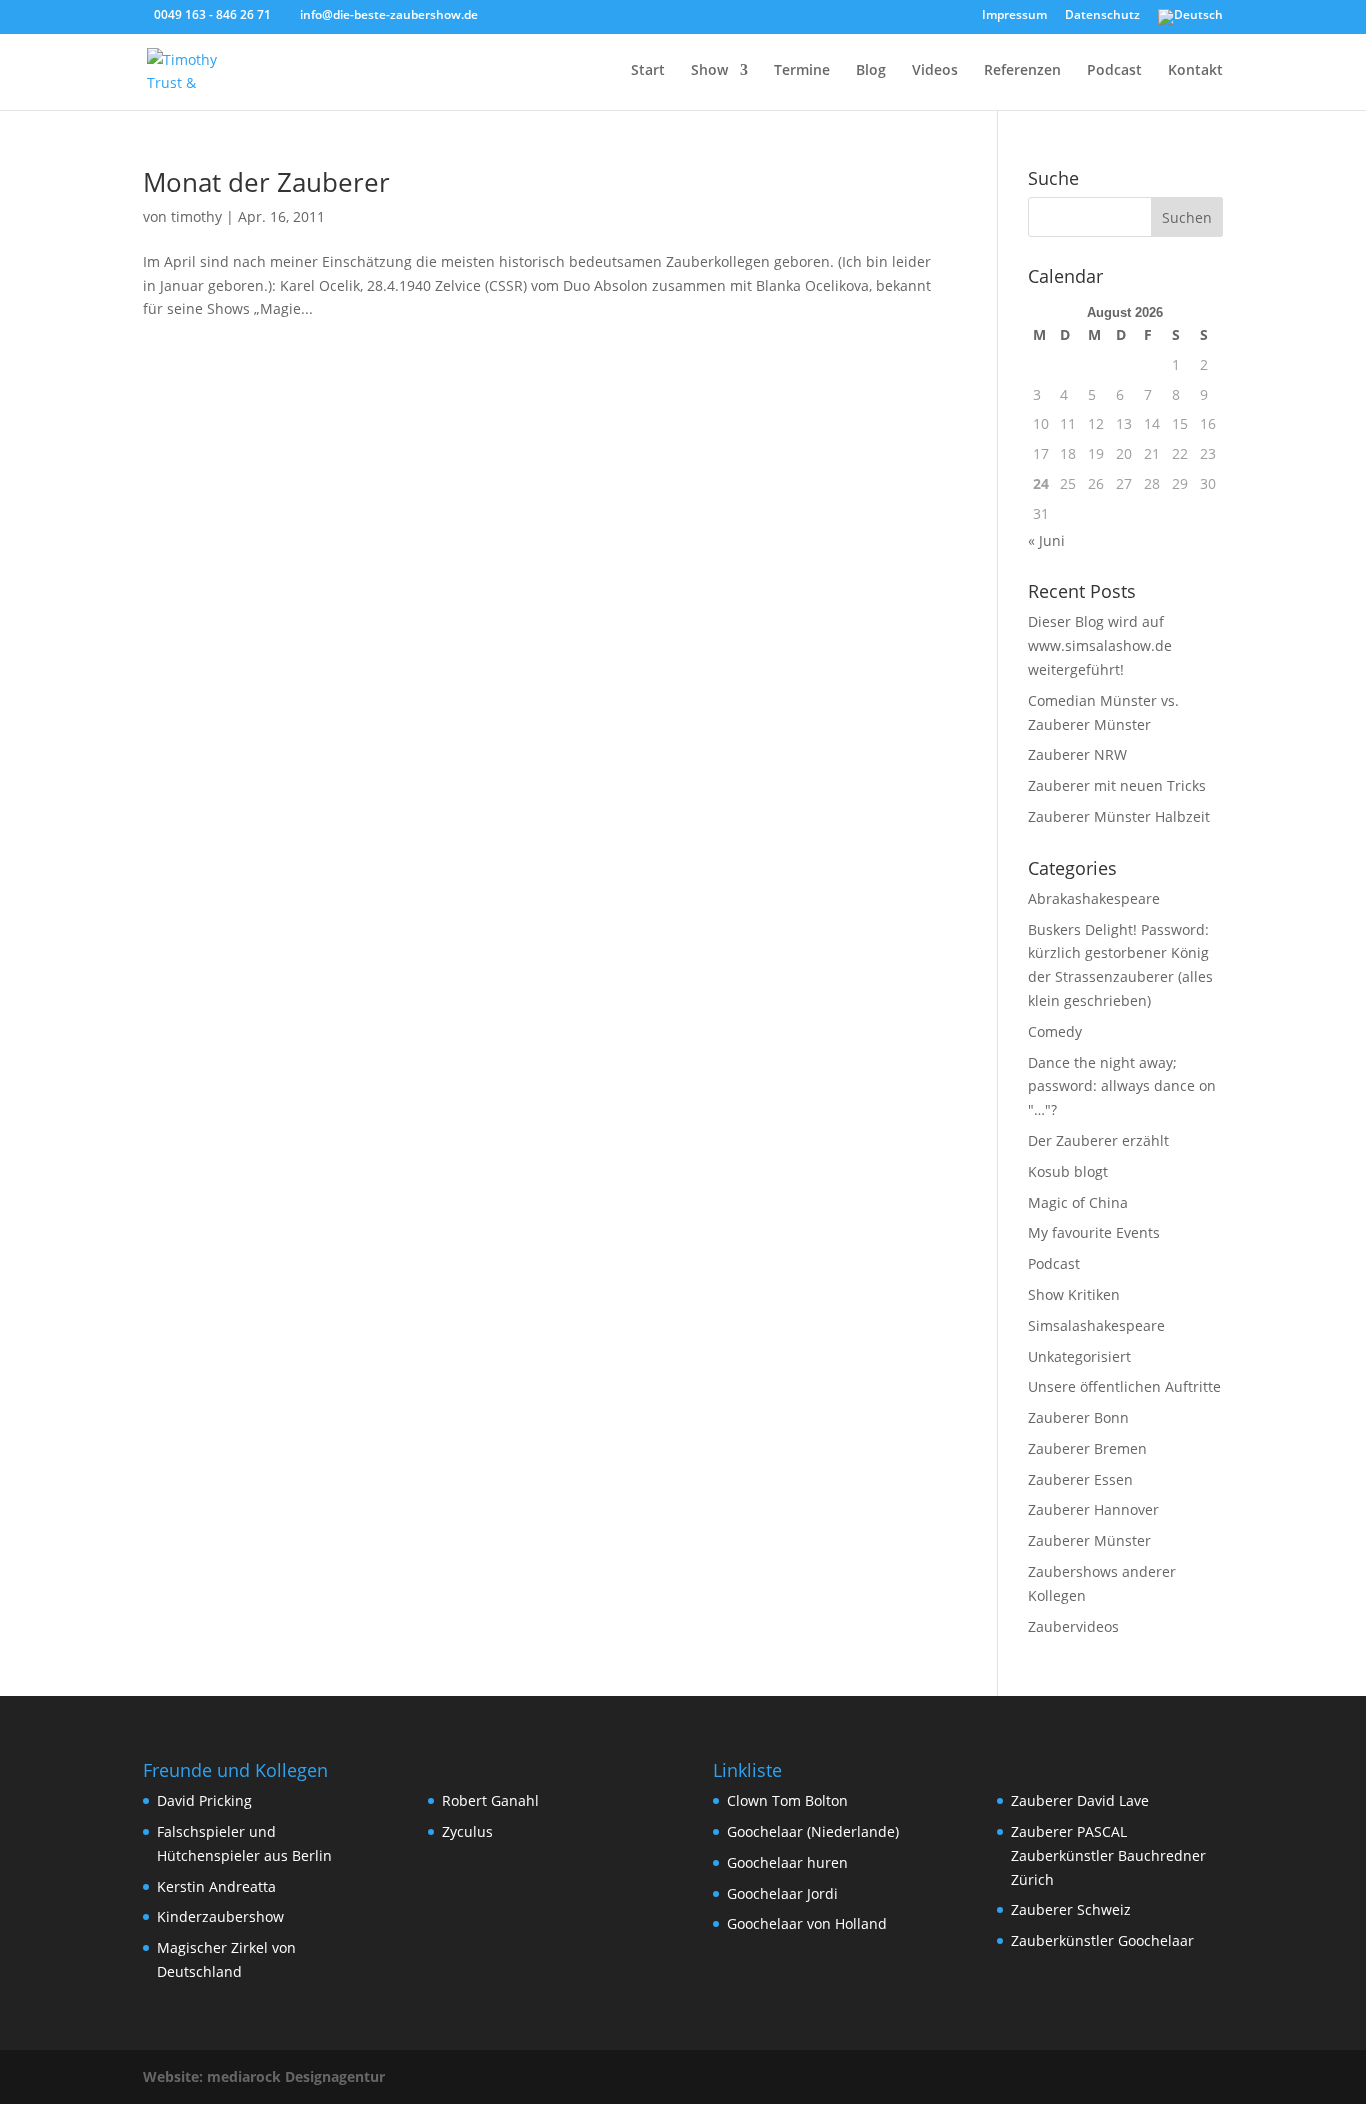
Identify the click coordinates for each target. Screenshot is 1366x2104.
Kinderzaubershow (220, 1916)
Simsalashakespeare (1096, 1325)
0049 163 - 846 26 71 (212, 14)
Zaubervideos (1073, 1626)
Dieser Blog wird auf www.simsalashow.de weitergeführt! (1100, 645)
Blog (871, 71)
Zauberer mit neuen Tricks (1117, 785)
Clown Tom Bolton (787, 1800)
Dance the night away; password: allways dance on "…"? (1122, 1086)
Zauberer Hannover (1093, 1509)
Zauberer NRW (1077, 754)
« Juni (1046, 540)
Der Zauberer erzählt (1098, 1140)
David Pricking (204, 1800)
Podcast (1114, 71)
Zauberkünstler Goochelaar (1102, 1940)
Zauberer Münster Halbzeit (1119, 816)
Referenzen (1022, 71)
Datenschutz (1102, 16)
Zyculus (467, 1831)
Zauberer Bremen (1087, 1448)
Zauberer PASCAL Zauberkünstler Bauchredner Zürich (1108, 1855)
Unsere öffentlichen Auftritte (1124, 1386)
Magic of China (1078, 1202)
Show (709, 71)
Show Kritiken (1074, 1294)
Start (648, 71)
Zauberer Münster (1089, 1540)
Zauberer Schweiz (1071, 1909)
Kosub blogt (1068, 1171)
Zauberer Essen (1080, 1479)
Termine (802, 71)
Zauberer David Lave (1080, 1800)
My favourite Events (1094, 1232)
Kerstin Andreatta (216, 1886)
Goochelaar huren (787, 1862)
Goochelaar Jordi (782, 1893)
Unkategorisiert (1079, 1356)
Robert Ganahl (490, 1800)
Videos (935, 71)
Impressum (1014, 16)
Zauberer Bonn (1078, 1417)
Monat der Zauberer (266, 182)
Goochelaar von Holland (807, 1923)
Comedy (1055, 1031)
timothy (196, 216)
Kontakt (1195, 71)
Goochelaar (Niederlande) (813, 1831)
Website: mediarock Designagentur (264, 2076)
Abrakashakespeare (1094, 898)
